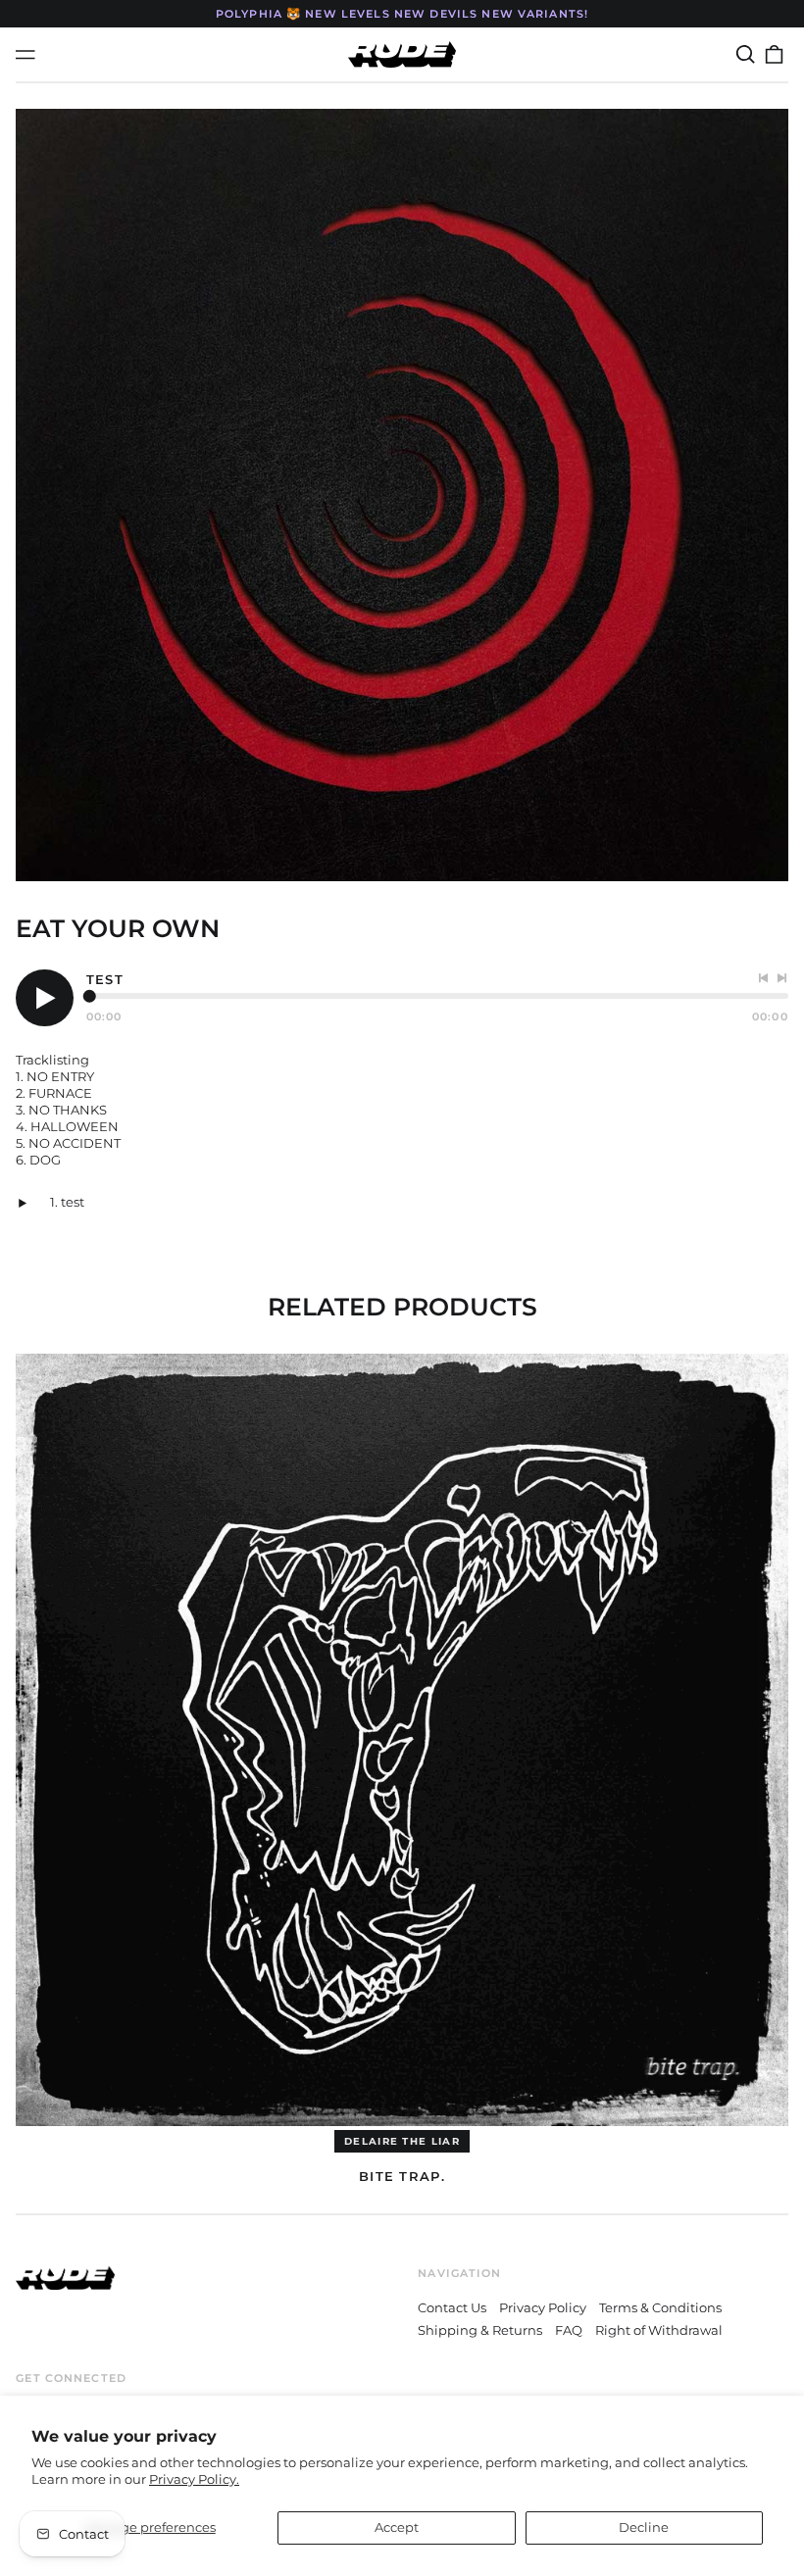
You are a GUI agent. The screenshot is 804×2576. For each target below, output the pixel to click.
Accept (397, 2527)
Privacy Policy (543, 2307)
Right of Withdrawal (659, 2330)
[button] (745, 54)
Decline (644, 2527)
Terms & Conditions (660, 2307)
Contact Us (452, 2307)
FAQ (569, 2330)
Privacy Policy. (194, 2479)
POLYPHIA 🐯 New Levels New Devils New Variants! (402, 14)
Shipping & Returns (480, 2330)
